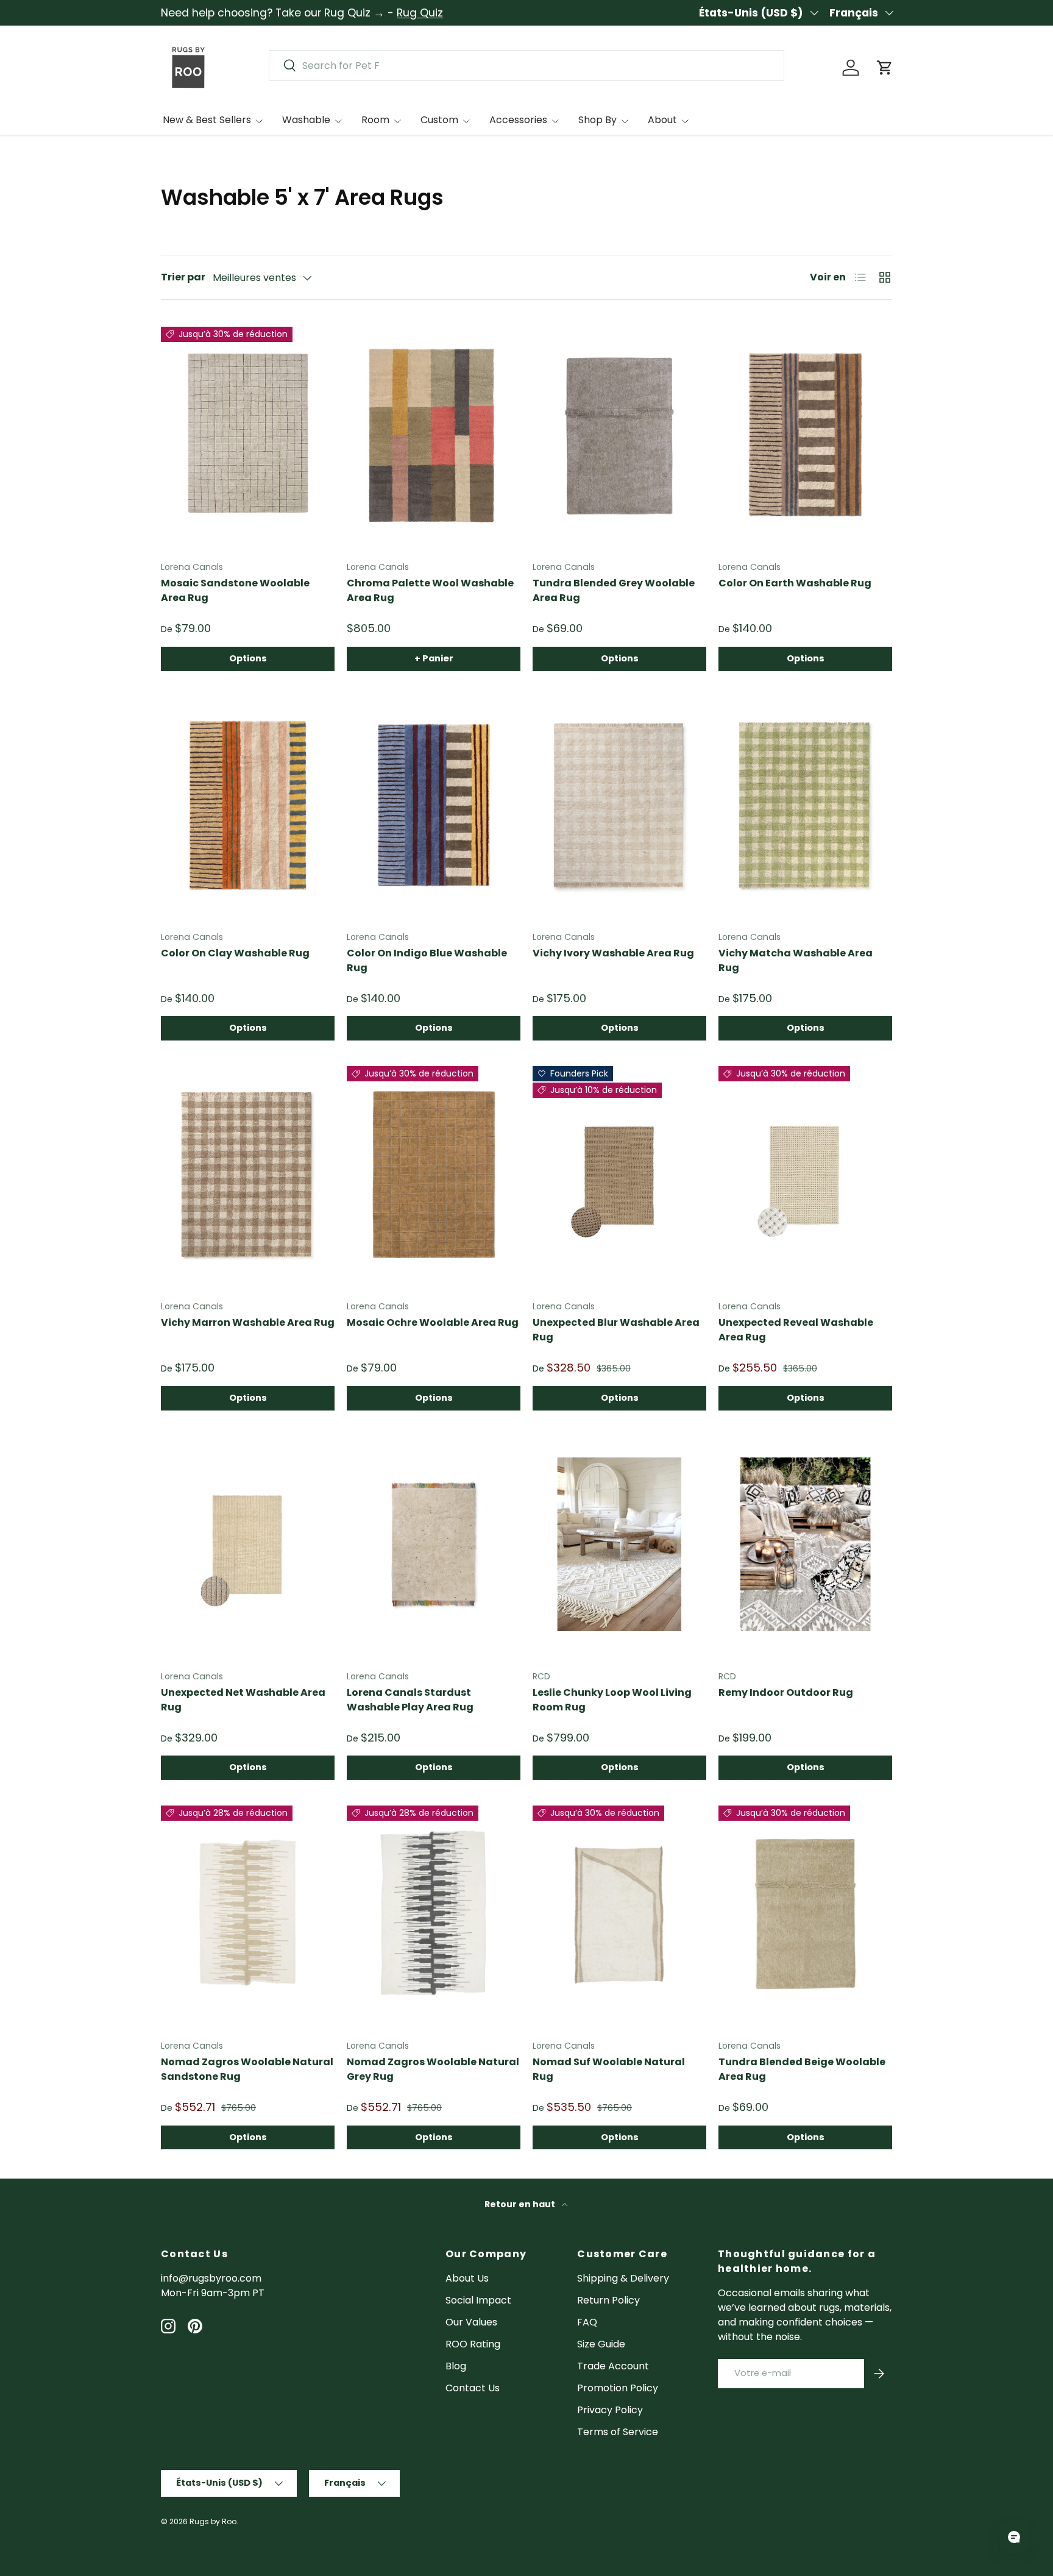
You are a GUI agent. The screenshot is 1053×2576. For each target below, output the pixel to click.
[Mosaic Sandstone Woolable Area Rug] (248, 435)
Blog (456, 2366)
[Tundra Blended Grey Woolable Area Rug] (619, 435)
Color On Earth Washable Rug (795, 583)
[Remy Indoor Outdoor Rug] (805, 1545)
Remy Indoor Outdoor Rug (786, 1692)
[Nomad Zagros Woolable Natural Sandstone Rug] (248, 1914)
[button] (885, 68)
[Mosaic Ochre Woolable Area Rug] (434, 1175)
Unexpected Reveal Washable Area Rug (796, 1330)
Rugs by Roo (213, 2521)
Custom (439, 120)
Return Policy (608, 2300)
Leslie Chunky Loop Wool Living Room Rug (612, 1700)
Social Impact (478, 2300)
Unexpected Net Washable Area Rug (243, 1700)
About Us (467, 2278)
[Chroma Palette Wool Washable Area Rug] (434, 435)
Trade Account (613, 2366)
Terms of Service (618, 2432)
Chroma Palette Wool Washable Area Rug (430, 590)
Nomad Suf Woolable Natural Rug (609, 2069)
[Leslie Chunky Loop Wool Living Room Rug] (619, 1545)
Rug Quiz (420, 13)
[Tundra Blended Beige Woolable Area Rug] (805, 1914)
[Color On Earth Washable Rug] (805, 435)
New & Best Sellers (207, 120)
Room (375, 120)
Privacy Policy (610, 2410)
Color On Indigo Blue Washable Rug (427, 960)
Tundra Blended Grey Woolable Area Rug (614, 590)
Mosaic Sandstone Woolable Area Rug (235, 590)
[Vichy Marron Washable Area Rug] (248, 1175)
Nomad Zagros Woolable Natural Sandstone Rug (247, 2069)
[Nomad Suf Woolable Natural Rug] (619, 1914)
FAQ (587, 2322)
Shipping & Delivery (623, 2278)
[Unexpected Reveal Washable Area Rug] (805, 1175)
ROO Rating (473, 2344)
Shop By (597, 120)
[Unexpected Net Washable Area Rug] (248, 1545)
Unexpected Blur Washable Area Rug (616, 1330)
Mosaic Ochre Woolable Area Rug (433, 1322)
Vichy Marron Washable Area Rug (248, 1322)
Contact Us (473, 2388)
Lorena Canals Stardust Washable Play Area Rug (410, 1700)
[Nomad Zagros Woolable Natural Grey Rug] (434, 1914)
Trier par (183, 277)
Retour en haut (521, 2204)
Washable (306, 120)
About (662, 120)
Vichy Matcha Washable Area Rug (796, 960)
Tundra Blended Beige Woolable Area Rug (802, 2069)
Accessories (518, 120)
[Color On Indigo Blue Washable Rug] (434, 805)
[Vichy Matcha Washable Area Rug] (805, 805)
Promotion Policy (618, 2388)
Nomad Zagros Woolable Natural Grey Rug (433, 2069)
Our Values (471, 2322)
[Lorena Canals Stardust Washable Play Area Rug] (434, 1545)
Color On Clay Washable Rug (235, 953)
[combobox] (526, 66)
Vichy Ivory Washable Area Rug (613, 953)
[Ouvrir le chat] (1014, 2537)
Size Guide (601, 2344)
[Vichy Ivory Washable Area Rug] (619, 805)
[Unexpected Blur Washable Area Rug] (619, 1175)
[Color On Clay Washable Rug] (248, 805)
